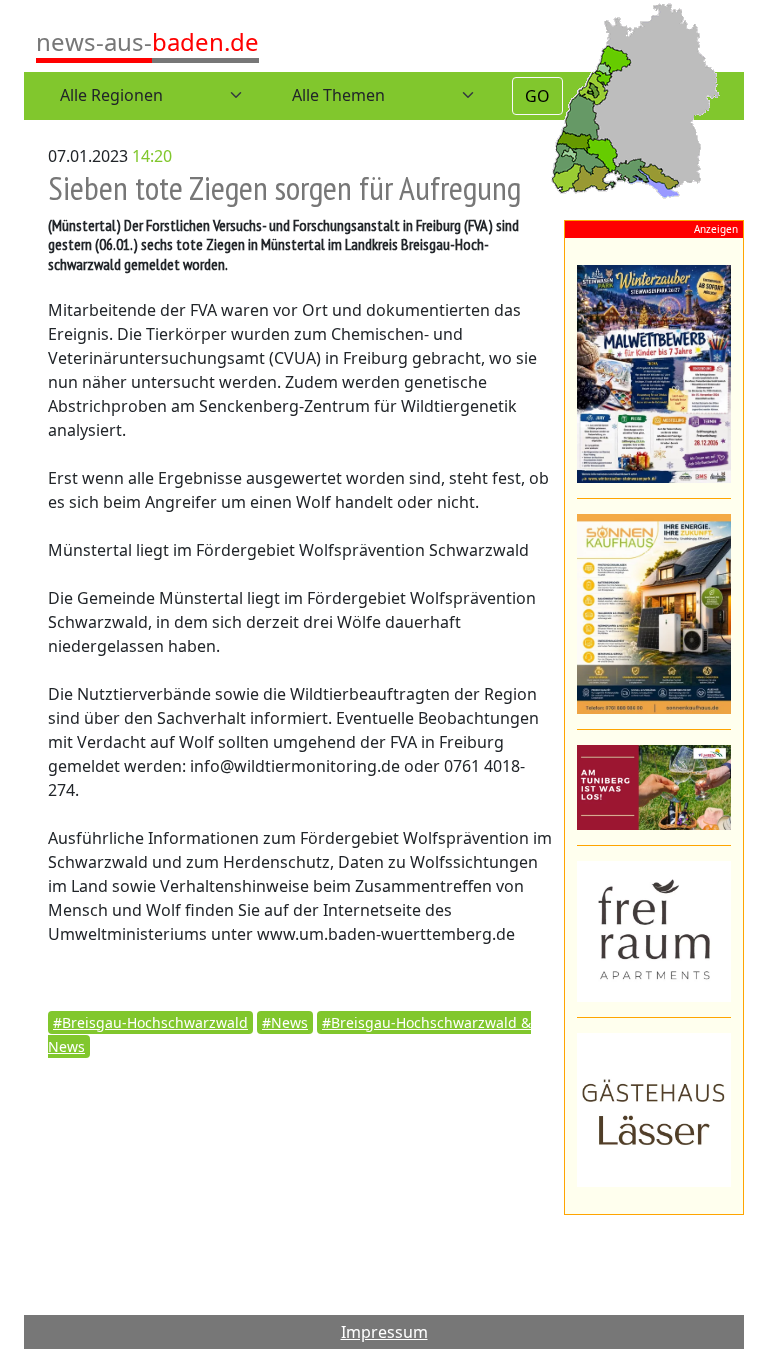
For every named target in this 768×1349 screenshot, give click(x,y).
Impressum (384, 1332)
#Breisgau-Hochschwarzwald (150, 1022)
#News (285, 1022)
